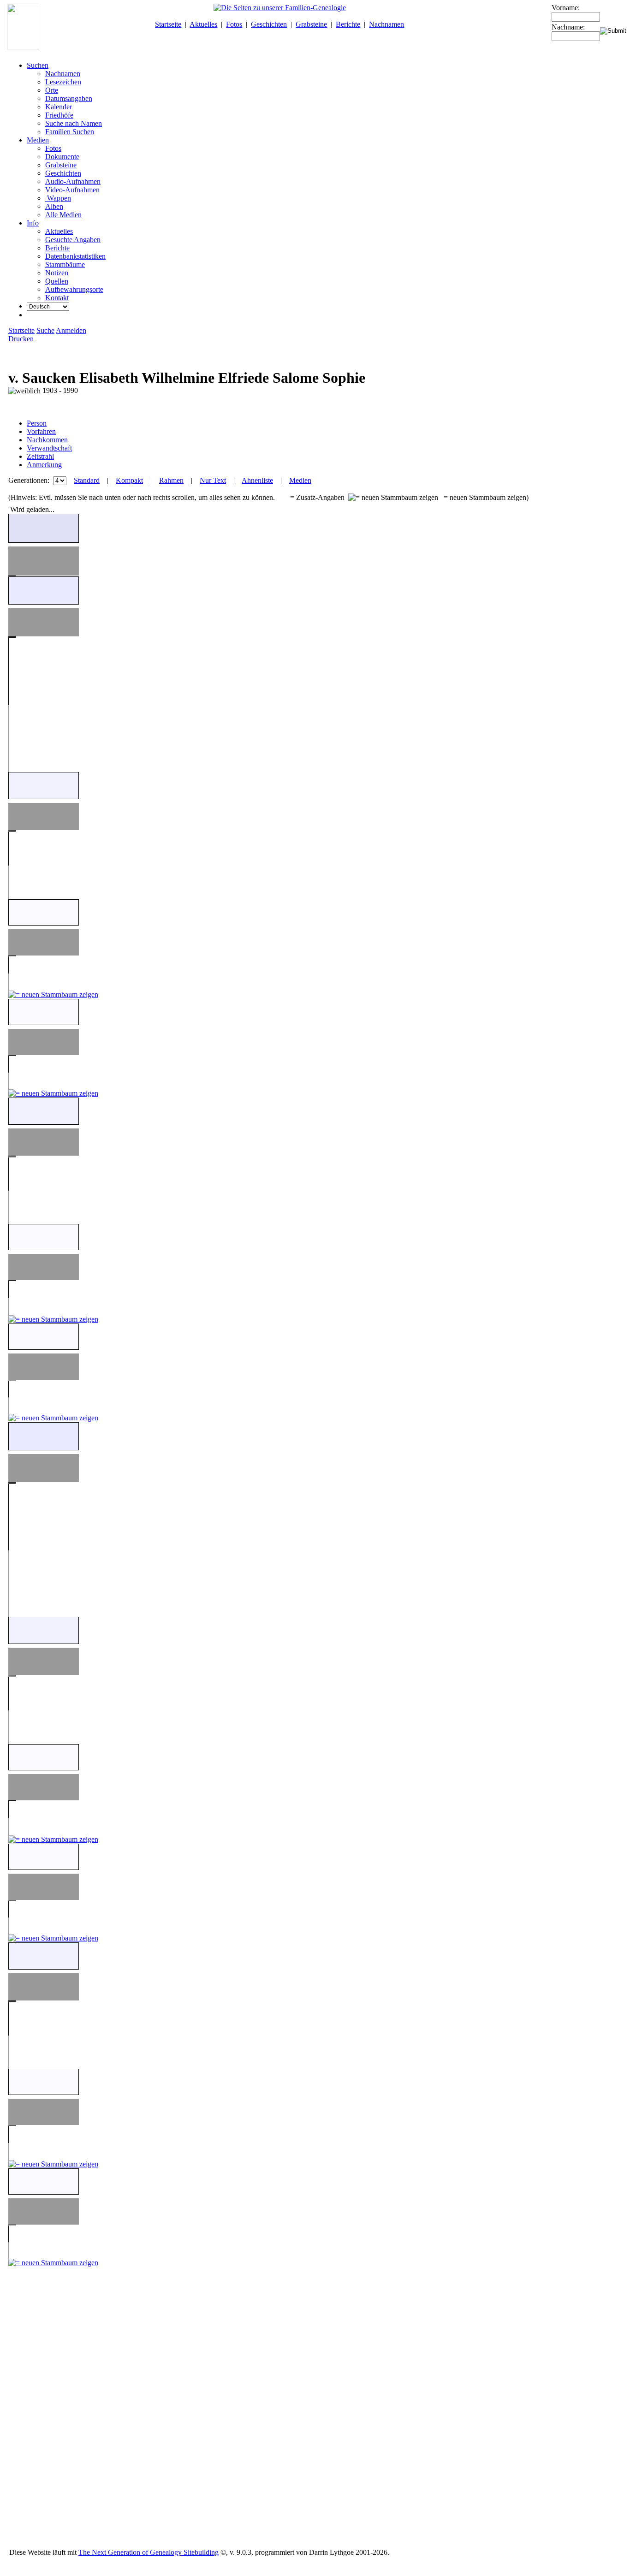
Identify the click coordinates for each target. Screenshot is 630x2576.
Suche (45, 330)
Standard (87, 480)
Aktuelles (203, 24)
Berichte (348, 24)
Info (33, 223)
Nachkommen (47, 440)
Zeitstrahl (40, 456)
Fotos (234, 24)
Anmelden (71, 330)
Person (37, 423)
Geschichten (269, 24)
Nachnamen (386, 24)
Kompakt (129, 480)
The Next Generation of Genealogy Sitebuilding (149, 2552)
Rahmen (171, 480)
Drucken (21, 339)
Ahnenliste (257, 480)
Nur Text (213, 480)
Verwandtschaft (49, 448)
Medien (38, 140)
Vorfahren (41, 431)
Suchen (38, 65)
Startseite (168, 24)
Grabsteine (311, 24)
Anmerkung (44, 465)
